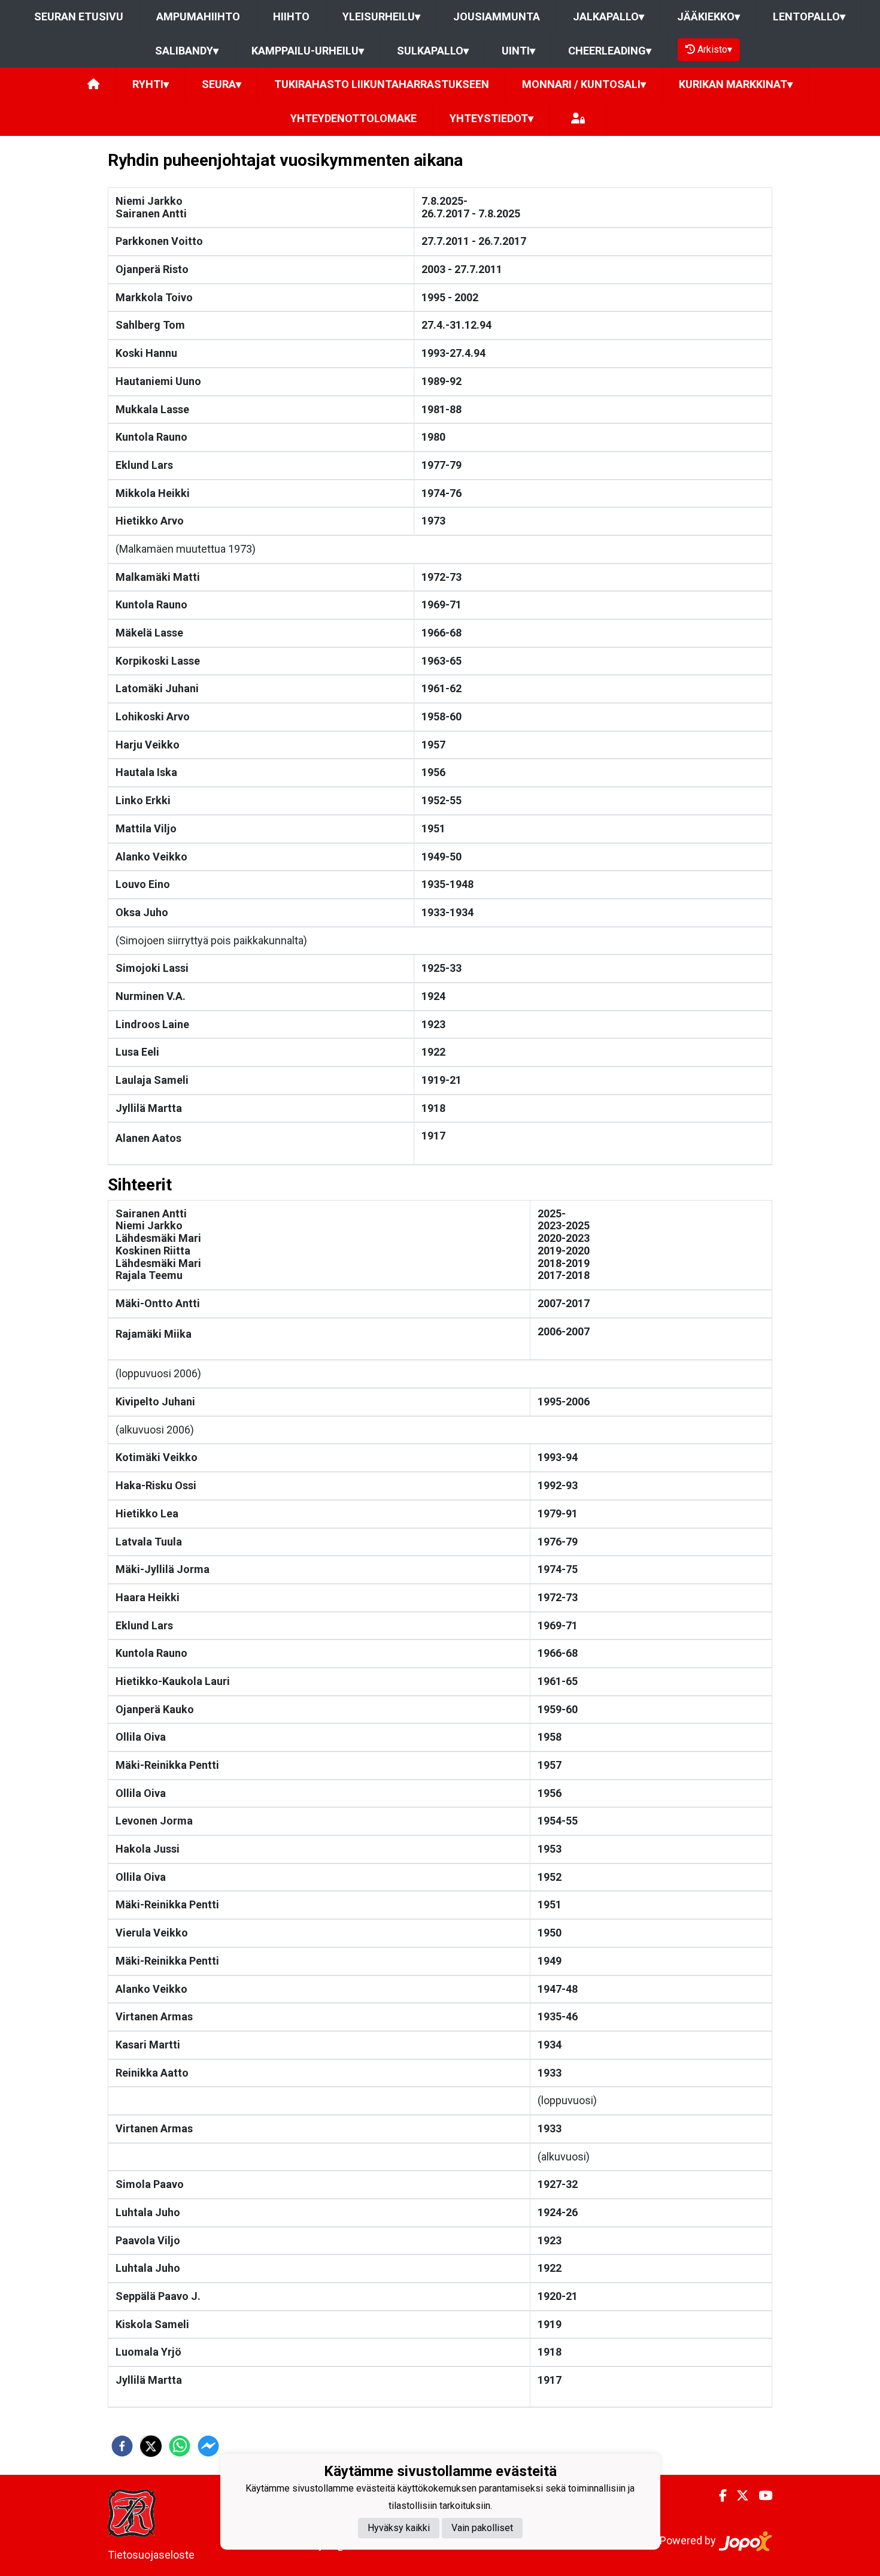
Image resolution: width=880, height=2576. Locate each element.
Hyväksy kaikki (399, 2528)
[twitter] (151, 2446)
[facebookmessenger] (208, 2446)
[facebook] (122, 2446)
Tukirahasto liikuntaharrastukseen (382, 84)
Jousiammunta (497, 16)
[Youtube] (761, 2496)
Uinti (518, 51)
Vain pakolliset (482, 2528)
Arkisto (715, 49)
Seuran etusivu (79, 16)
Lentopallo (809, 16)
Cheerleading (610, 51)
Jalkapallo (609, 16)
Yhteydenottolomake (353, 118)
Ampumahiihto (198, 16)
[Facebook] (718, 2496)
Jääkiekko (708, 16)
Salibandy (187, 51)
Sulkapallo (433, 51)
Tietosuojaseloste (151, 2555)
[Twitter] (738, 2496)
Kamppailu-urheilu (308, 51)
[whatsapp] (180, 2446)
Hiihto (291, 16)
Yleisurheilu (381, 16)
